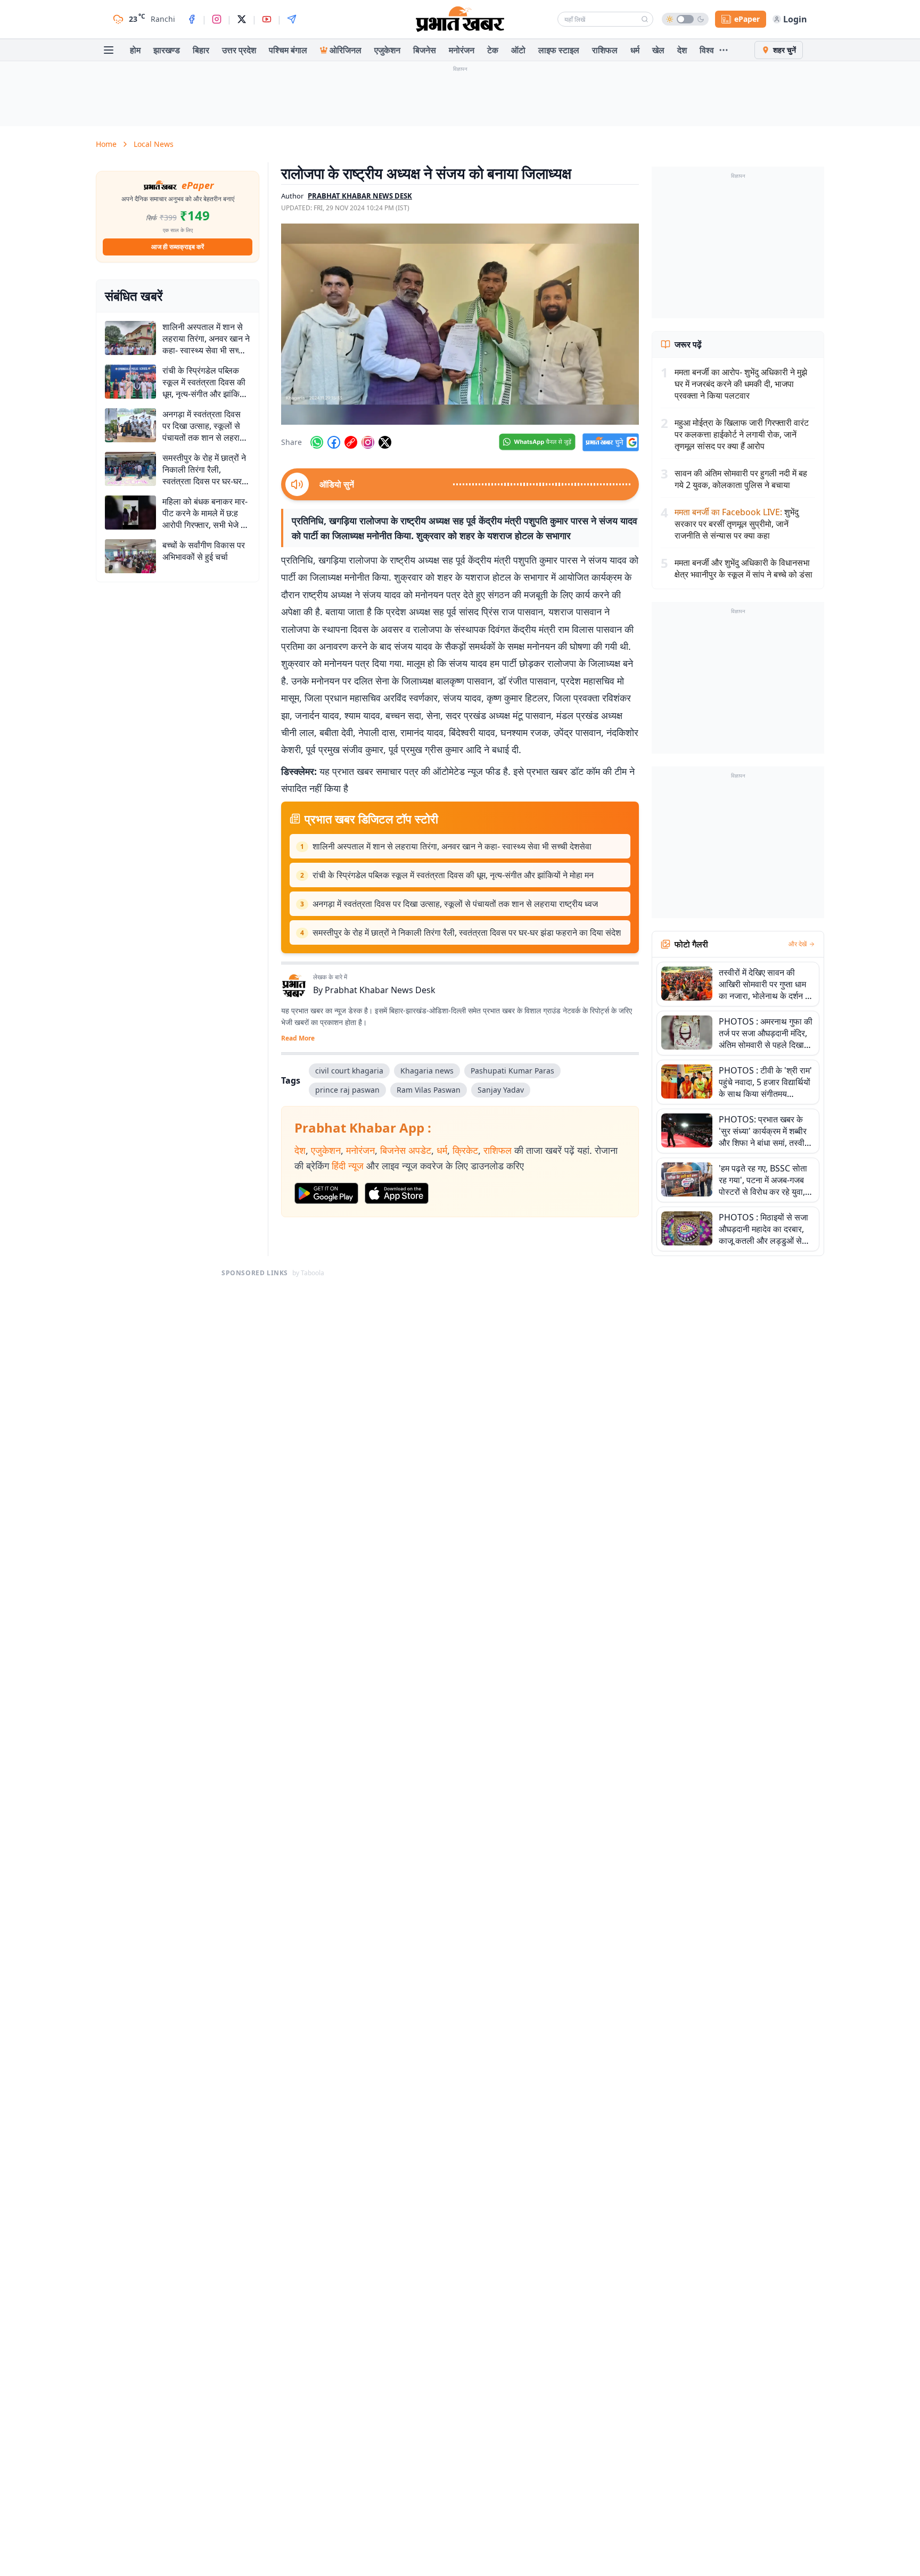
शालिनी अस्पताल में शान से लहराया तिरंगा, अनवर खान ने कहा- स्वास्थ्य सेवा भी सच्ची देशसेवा (452, 846)
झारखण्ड (167, 50)
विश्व (707, 50)
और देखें (798, 944)
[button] (460, 324)
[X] (242, 19)
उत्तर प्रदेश (239, 50)
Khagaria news (427, 1071)
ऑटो (518, 50)
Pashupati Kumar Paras (512, 1071)
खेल (658, 50)
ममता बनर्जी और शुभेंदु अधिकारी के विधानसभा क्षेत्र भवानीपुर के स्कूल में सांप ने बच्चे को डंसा (744, 568)
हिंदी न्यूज (348, 1166)
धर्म (635, 50)
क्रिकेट (465, 1150)
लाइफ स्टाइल (559, 50)
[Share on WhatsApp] (317, 442)
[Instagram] (217, 19)
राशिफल (605, 50)
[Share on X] (385, 442)
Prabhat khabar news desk (360, 196)
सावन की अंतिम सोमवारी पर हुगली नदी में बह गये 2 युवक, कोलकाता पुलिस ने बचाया (741, 479)
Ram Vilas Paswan (429, 1090)
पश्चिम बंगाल (288, 50)
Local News (154, 144)
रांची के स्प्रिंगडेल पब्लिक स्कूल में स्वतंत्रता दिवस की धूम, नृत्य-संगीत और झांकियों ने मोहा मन (453, 875)
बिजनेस (425, 50)
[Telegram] (292, 19)
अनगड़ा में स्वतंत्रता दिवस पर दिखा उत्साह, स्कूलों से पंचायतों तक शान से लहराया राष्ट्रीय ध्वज (455, 904)
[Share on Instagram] (368, 442)
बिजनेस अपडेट (406, 1150)
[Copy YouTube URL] (351, 442)
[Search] (645, 19)
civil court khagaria (349, 1071)
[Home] (460, 19)
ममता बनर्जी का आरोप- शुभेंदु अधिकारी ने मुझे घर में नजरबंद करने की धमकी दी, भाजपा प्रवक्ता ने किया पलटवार (741, 384)
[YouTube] (267, 19)
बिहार (201, 50)
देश (682, 50)
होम (135, 50)
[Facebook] (192, 19)
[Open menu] (109, 50)
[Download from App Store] (397, 1193)
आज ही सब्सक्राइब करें (178, 247)
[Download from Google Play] (326, 1193)
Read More (298, 1038)
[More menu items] (724, 50)
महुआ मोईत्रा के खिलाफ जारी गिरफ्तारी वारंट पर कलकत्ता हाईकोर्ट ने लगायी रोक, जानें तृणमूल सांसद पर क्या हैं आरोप (742, 434)
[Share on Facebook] (334, 442)
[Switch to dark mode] (685, 19)
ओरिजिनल (346, 50)
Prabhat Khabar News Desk (380, 990)
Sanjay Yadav (501, 1090)
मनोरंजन (462, 50)
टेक (493, 50)
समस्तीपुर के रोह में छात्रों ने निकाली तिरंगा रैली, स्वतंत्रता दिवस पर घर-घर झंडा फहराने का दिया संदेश (467, 932)
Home (106, 144)
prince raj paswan (347, 1090)
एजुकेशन (387, 50)
